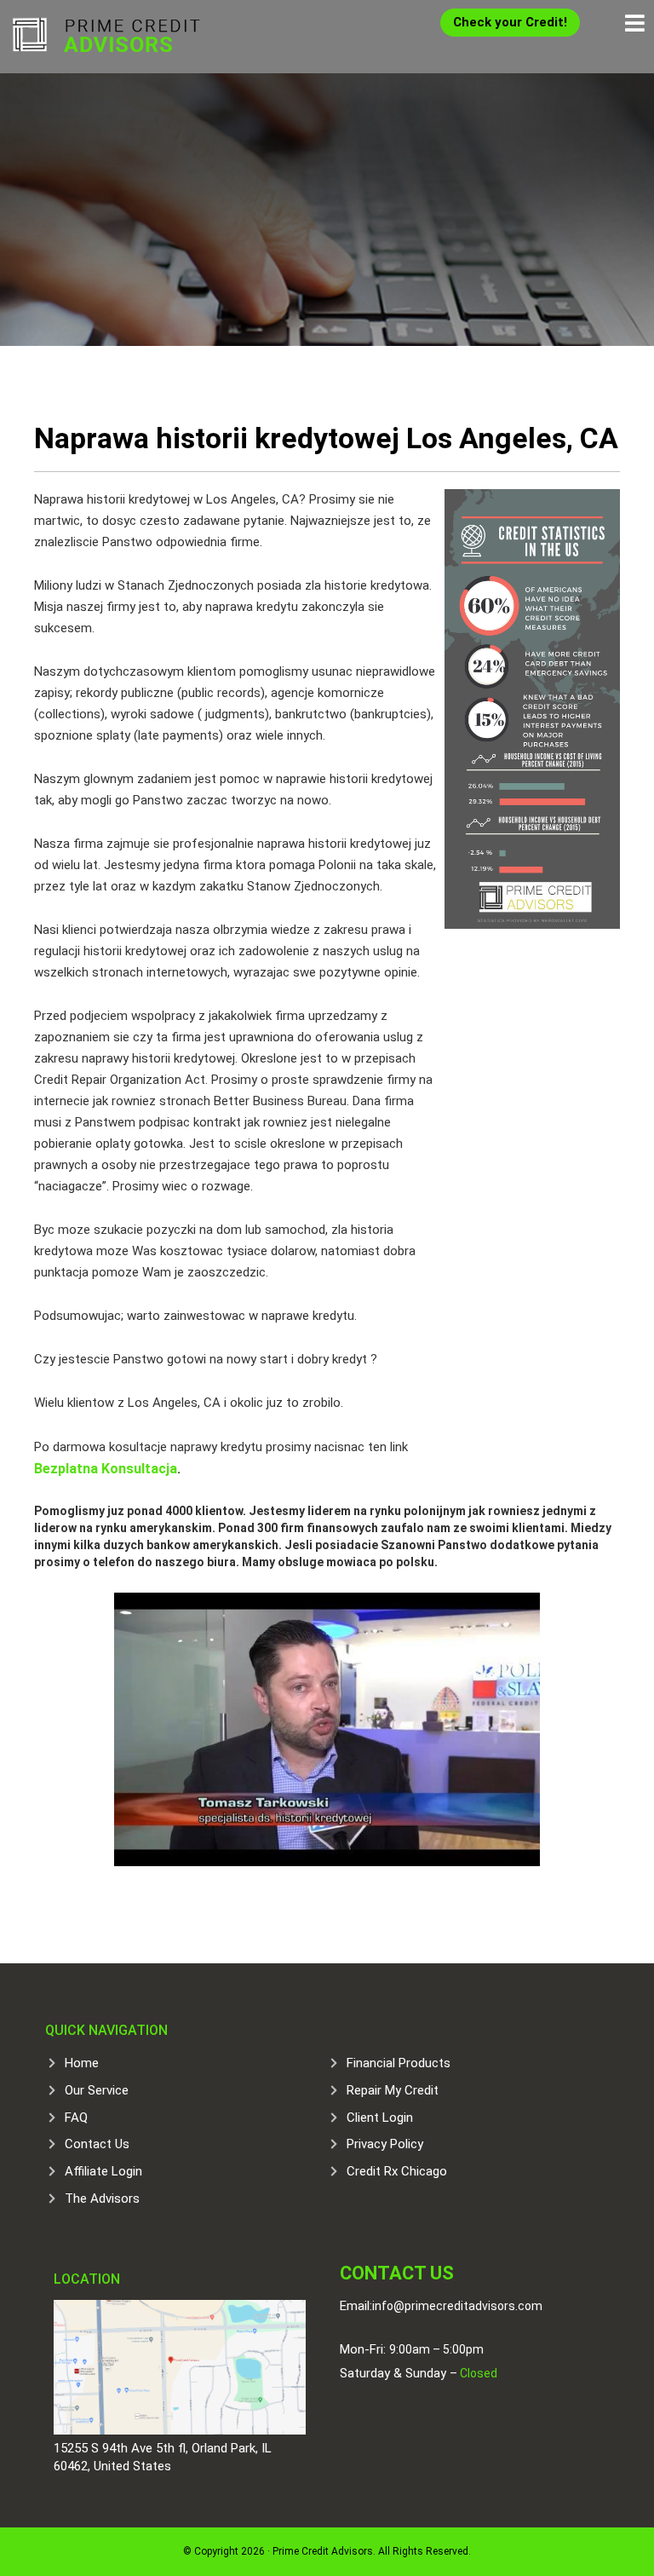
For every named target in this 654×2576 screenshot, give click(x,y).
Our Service (97, 2090)
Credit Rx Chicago (397, 2171)
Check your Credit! (510, 22)
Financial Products (399, 2063)
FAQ (76, 2118)
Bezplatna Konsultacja (106, 1469)
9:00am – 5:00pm (436, 2349)
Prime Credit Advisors (106, 34)
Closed (477, 2373)
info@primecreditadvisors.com (457, 2306)
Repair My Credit (393, 2090)
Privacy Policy (385, 2144)
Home (82, 2063)
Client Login (380, 2118)
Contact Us (97, 2144)
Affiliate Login (103, 2171)
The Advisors (102, 2199)
